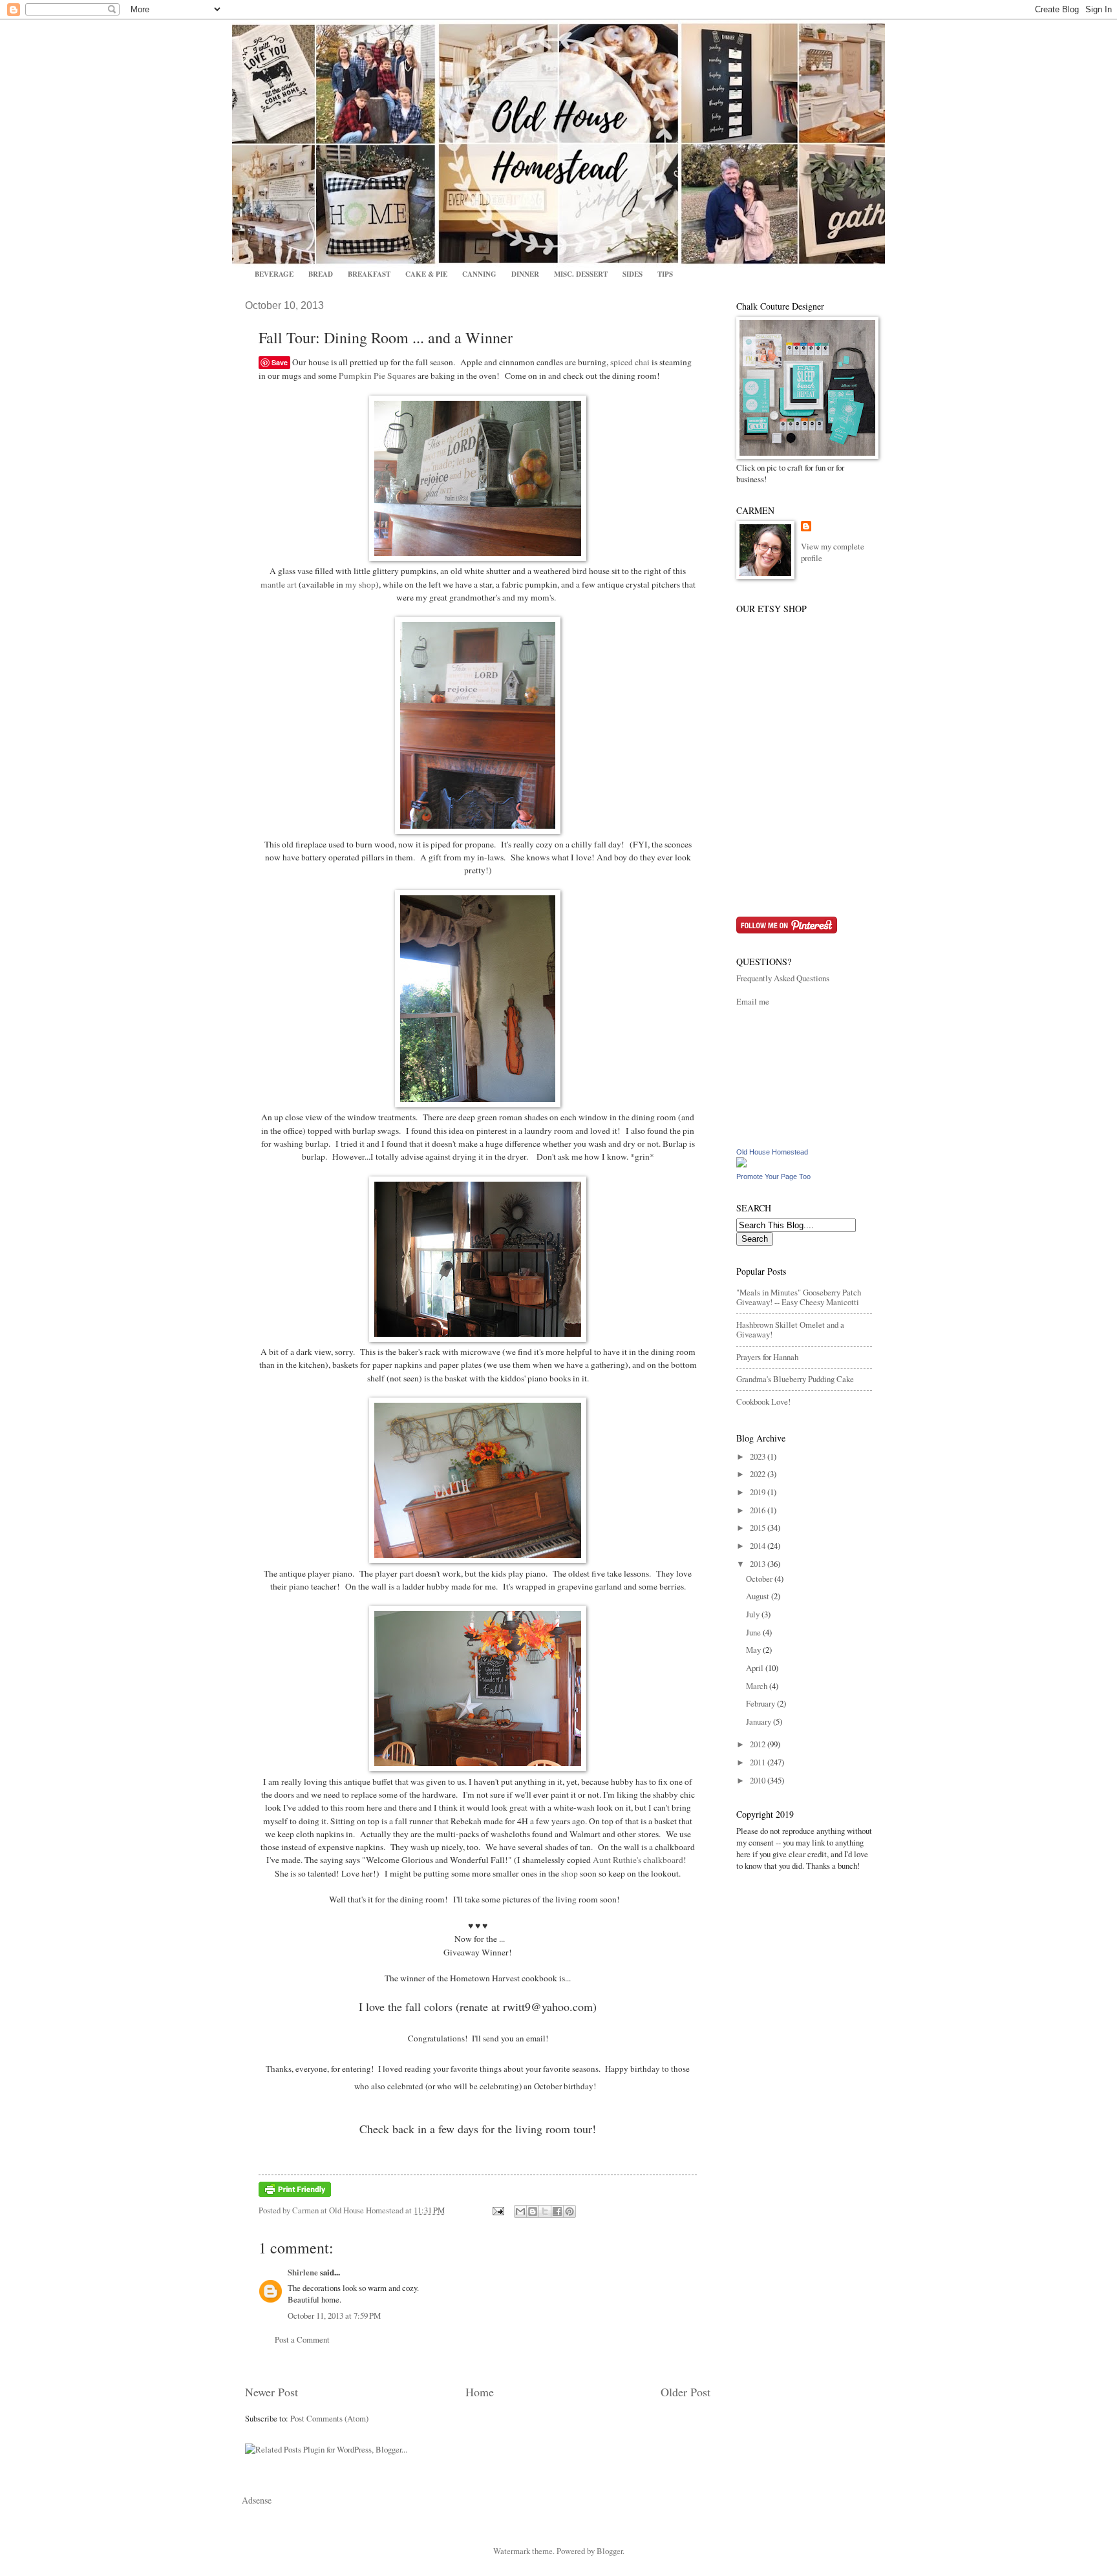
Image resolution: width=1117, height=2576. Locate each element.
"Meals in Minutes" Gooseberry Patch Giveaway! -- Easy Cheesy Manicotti (799, 1297)
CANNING (479, 274)
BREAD (321, 274)
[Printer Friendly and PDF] (295, 2194)
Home (480, 2392)
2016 (759, 1510)
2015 (759, 1528)
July (754, 1614)
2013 (759, 1564)
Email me (753, 1001)
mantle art (279, 584)
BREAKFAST (369, 274)
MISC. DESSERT (581, 274)
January (760, 1721)
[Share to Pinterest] (569, 2211)
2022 (759, 1474)
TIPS (665, 274)
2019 (759, 1492)
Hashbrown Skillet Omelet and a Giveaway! (790, 1329)
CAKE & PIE (426, 274)
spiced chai (630, 362)
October (760, 1579)
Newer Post (271, 2392)
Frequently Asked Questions (783, 978)
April (756, 1668)
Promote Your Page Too (773, 1176)
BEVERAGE (274, 274)
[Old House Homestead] (741, 1164)
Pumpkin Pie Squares (377, 376)
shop (569, 1873)
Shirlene (303, 2272)
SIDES (633, 274)
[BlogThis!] (533, 2211)
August (759, 1596)
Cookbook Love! (763, 1401)
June (754, 1632)
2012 (759, 1744)
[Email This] (520, 2211)
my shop (360, 584)
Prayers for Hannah (767, 1357)
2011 (759, 1762)
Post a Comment (302, 2339)
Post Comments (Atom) (329, 2418)
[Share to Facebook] (557, 2211)
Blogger (610, 2551)
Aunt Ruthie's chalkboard (638, 1860)
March (758, 1686)
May (754, 1650)
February (761, 1703)
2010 (759, 1780)
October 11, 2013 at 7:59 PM (334, 2315)
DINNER (525, 274)
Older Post (686, 2392)
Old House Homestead (772, 1152)
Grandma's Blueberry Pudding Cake (795, 1379)
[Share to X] (545, 2211)
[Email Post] (497, 2210)
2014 (759, 1546)
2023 (759, 1456)
